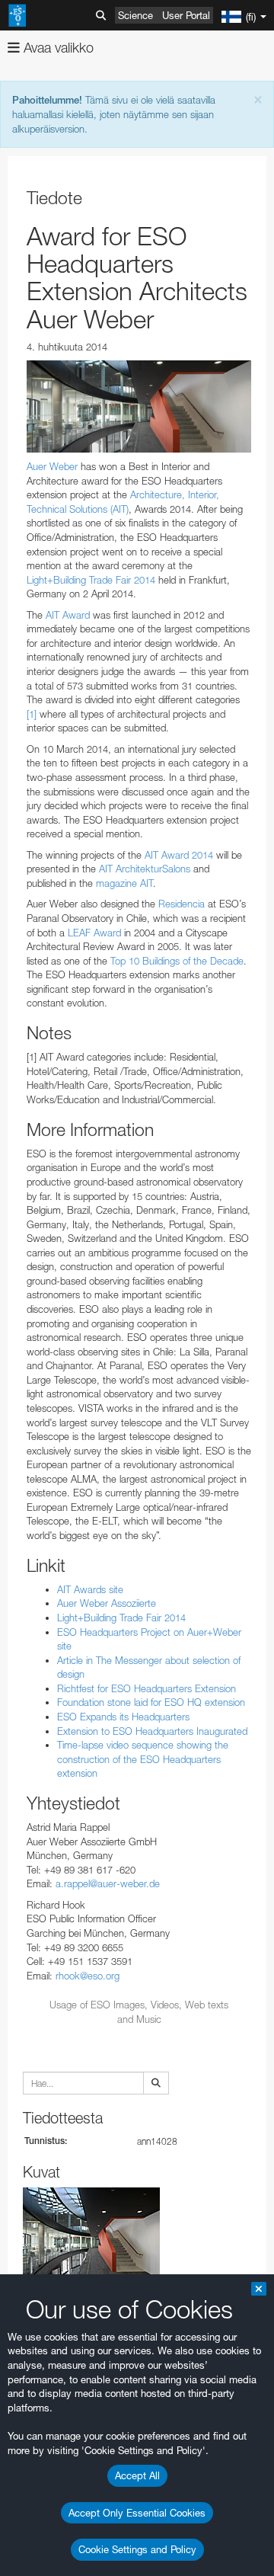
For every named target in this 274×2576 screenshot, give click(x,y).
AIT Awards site (90, 1589)
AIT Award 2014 (179, 855)
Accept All (137, 2475)
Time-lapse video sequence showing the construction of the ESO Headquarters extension (143, 1759)
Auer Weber (52, 466)
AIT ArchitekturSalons (145, 869)
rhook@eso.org (88, 1976)
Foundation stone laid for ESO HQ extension (151, 1702)
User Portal (186, 15)
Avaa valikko (57, 48)
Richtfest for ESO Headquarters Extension (147, 1688)
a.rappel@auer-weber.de (108, 1883)
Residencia (182, 904)
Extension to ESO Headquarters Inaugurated (152, 1731)
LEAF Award (96, 933)
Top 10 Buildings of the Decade (177, 961)
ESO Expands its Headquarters (123, 1717)
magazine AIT (124, 883)
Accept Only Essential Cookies (137, 2513)
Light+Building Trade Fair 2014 (91, 580)
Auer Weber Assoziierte (107, 1603)
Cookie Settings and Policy (137, 2549)
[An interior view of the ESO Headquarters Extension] (139, 406)
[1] (32, 714)
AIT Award (68, 615)
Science (135, 15)
